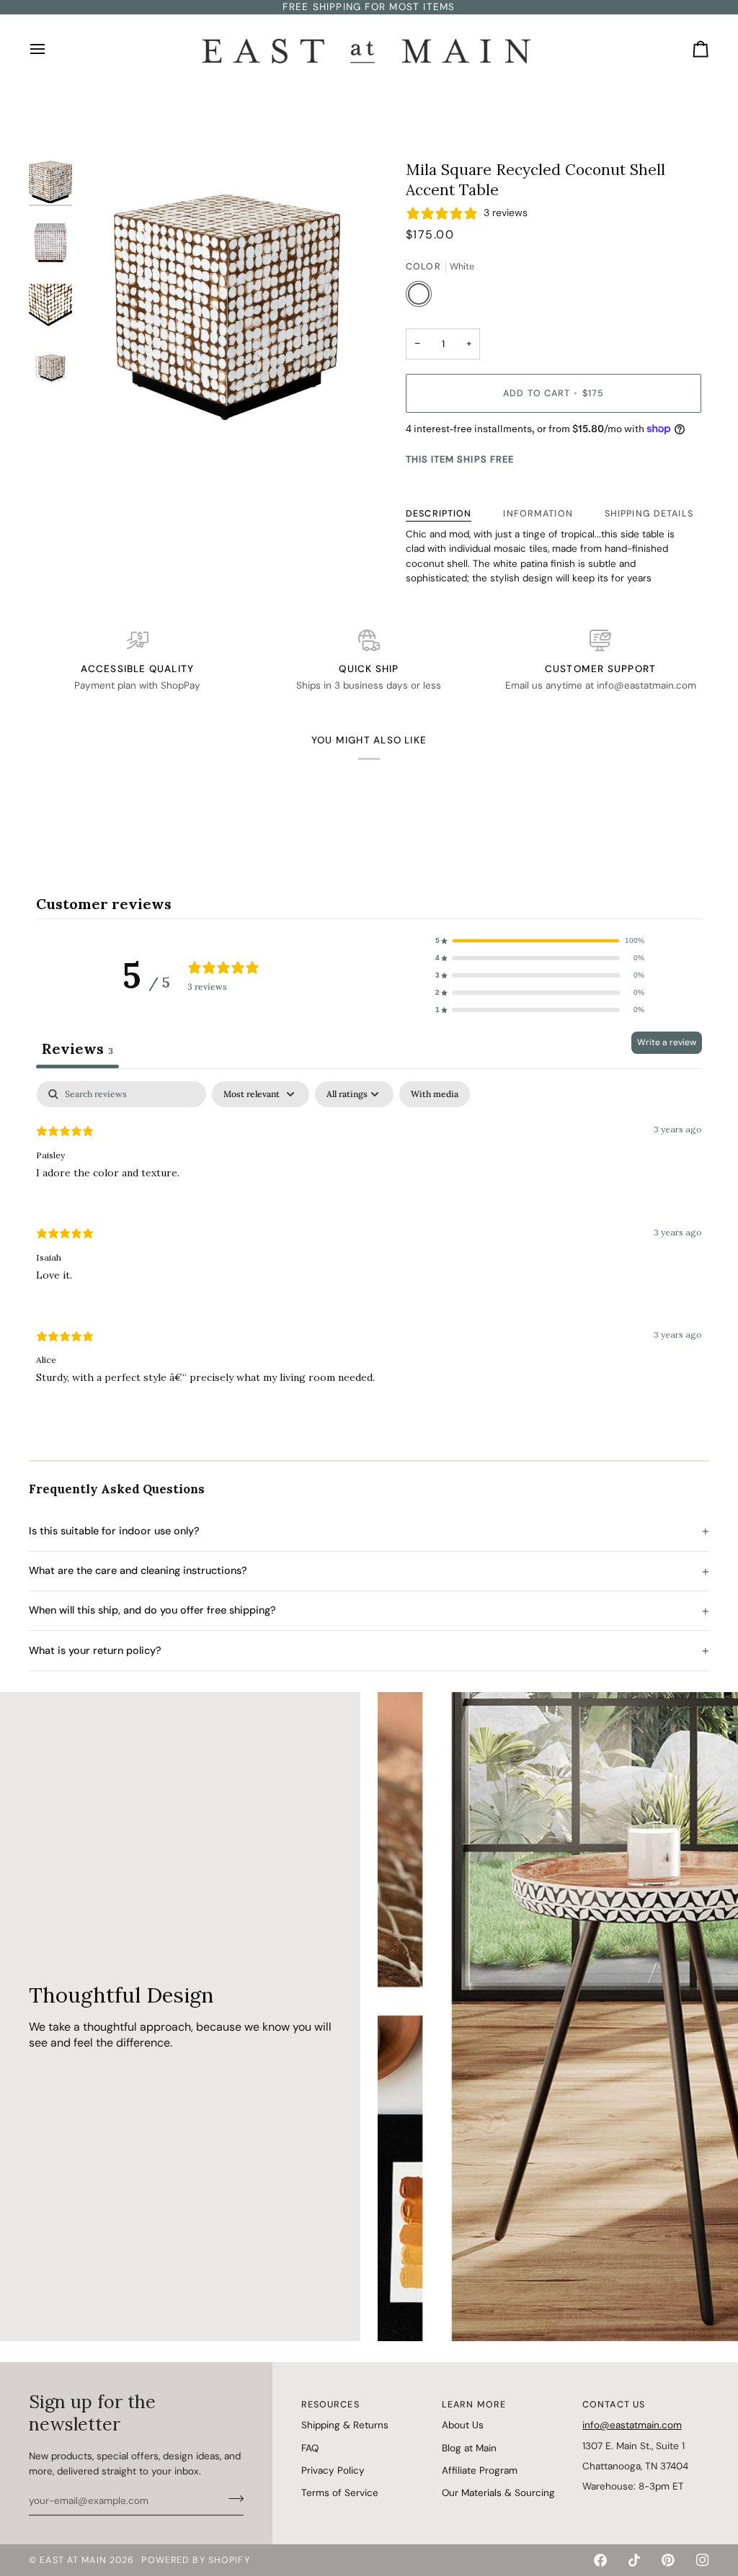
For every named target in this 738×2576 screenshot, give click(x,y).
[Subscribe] (232, 2499)
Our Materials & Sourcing (498, 2493)
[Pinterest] (668, 2560)
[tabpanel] (369, 1244)
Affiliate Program (480, 2470)
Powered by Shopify (195, 2560)
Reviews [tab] (77, 1048)
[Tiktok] (634, 2560)
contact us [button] (614, 2405)
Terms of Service (340, 2493)
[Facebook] (600, 2560)
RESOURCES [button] (330, 2405)
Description (439, 514)
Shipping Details (649, 514)
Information (538, 514)
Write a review (667, 1042)
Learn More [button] (474, 2405)
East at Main (73, 2560)
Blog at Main (469, 2448)
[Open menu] (50, 49)
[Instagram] (703, 2560)
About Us (463, 2425)
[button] (540, 941)
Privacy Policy (333, 2470)
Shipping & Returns (345, 2425)
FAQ (310, 2448)
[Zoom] (228, 301)
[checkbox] (435, 1094)
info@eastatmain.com (632, 2425)
